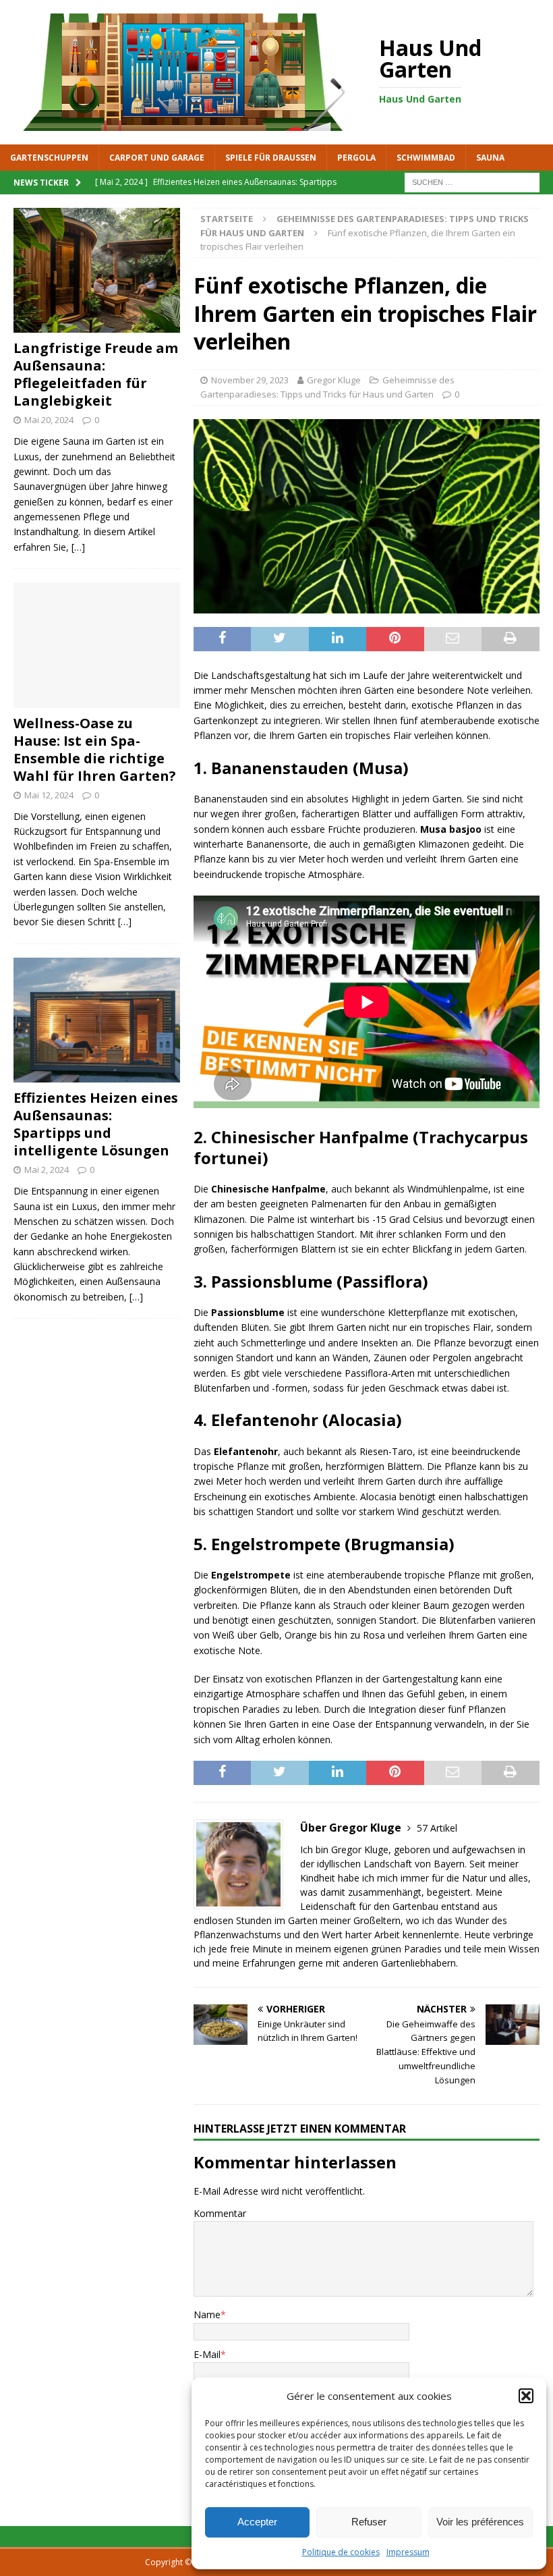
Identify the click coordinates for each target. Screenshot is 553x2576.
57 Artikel (437, 1828)
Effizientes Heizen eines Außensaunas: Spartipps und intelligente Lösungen (96, 1124)
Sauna (490, 158)
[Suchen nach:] (472, 181)
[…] (78, 547)
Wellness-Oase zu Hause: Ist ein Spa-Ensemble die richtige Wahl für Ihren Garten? (95, 749)
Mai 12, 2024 (49, 795)
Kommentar (220, 2213)
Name (207, 2314)
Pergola (356, 158)
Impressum (408, 2552)
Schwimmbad (426, 158)
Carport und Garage (157, 158)
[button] (526, 2396)
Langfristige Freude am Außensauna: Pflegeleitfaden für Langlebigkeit (96, 374)
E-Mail (207, 2354)
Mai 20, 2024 (49, 420)
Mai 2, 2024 (47, 1170)
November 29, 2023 (250, 380)
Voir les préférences (480, 2522)
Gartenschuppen (49, 158)
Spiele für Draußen (271, 158)
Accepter (257, 2522)
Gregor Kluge (334, 380)
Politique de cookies (341, 2552)
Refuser (369, 2522)
